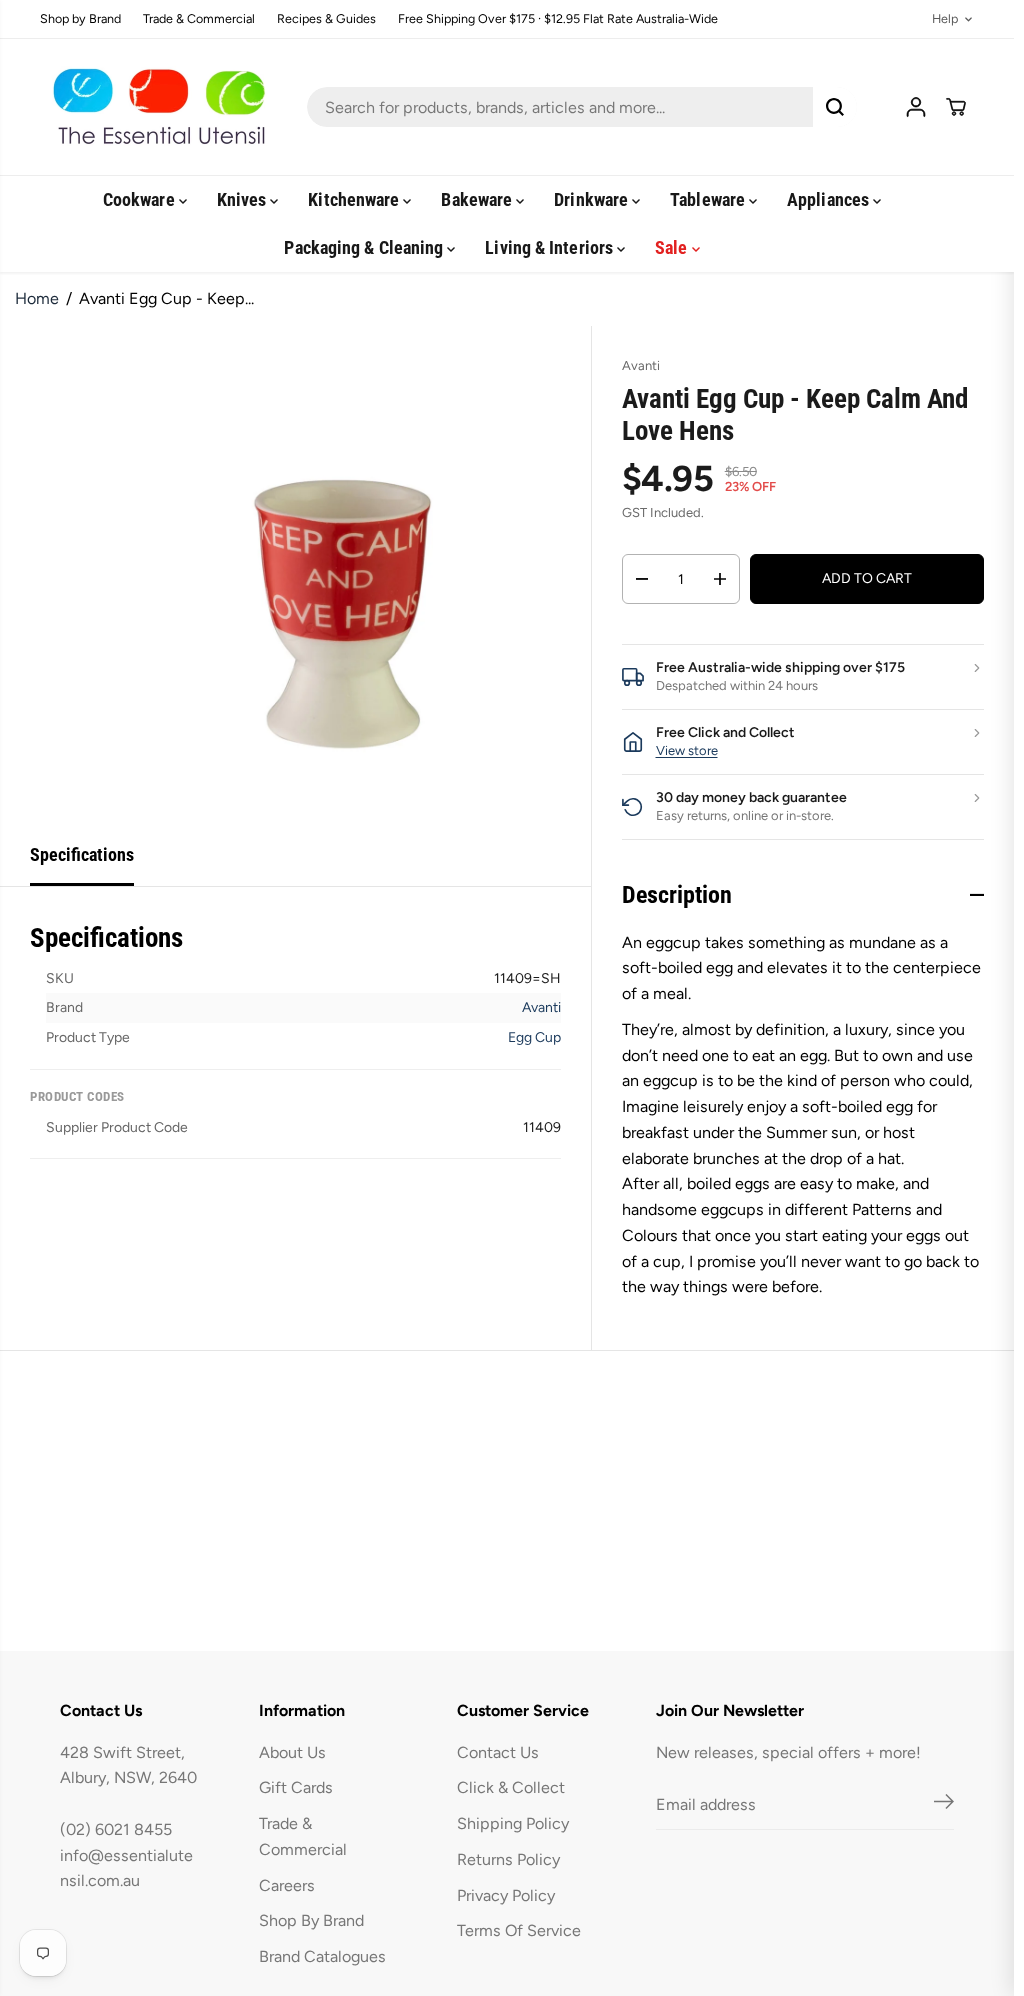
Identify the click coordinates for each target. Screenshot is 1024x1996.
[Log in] (916, 107)
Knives (244, 199)
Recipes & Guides (326, 19)
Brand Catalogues (322, 1956)
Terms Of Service (519, 1930)
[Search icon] (835, 107)
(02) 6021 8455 (116, 1829)
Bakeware (478, 199)
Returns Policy (508, 1859)
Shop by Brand (80, 19)
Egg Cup (534, 1037)
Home (37, 298)
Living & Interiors (551, 247)
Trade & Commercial (199, 19)
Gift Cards (296, 1787)
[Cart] (956, 107)
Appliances (830, 199)
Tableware (709, 199)
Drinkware (593, 199)
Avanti (541, 1007)
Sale (673, 247)
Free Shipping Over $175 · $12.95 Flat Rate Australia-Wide (558, 19)
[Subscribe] (944, 1805)
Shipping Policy (513, 1823)
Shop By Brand (311, 1920)
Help (945, 19)
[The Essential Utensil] (155, 107)
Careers (287, 1885)
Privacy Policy (506, 1895)
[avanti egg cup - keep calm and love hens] (341, 575)
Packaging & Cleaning (365, 247)
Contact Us (498, 1752)
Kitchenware (355, 199)
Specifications (82, 854)
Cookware (141, 199)
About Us (292, 1752)
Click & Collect (511, 1787)
